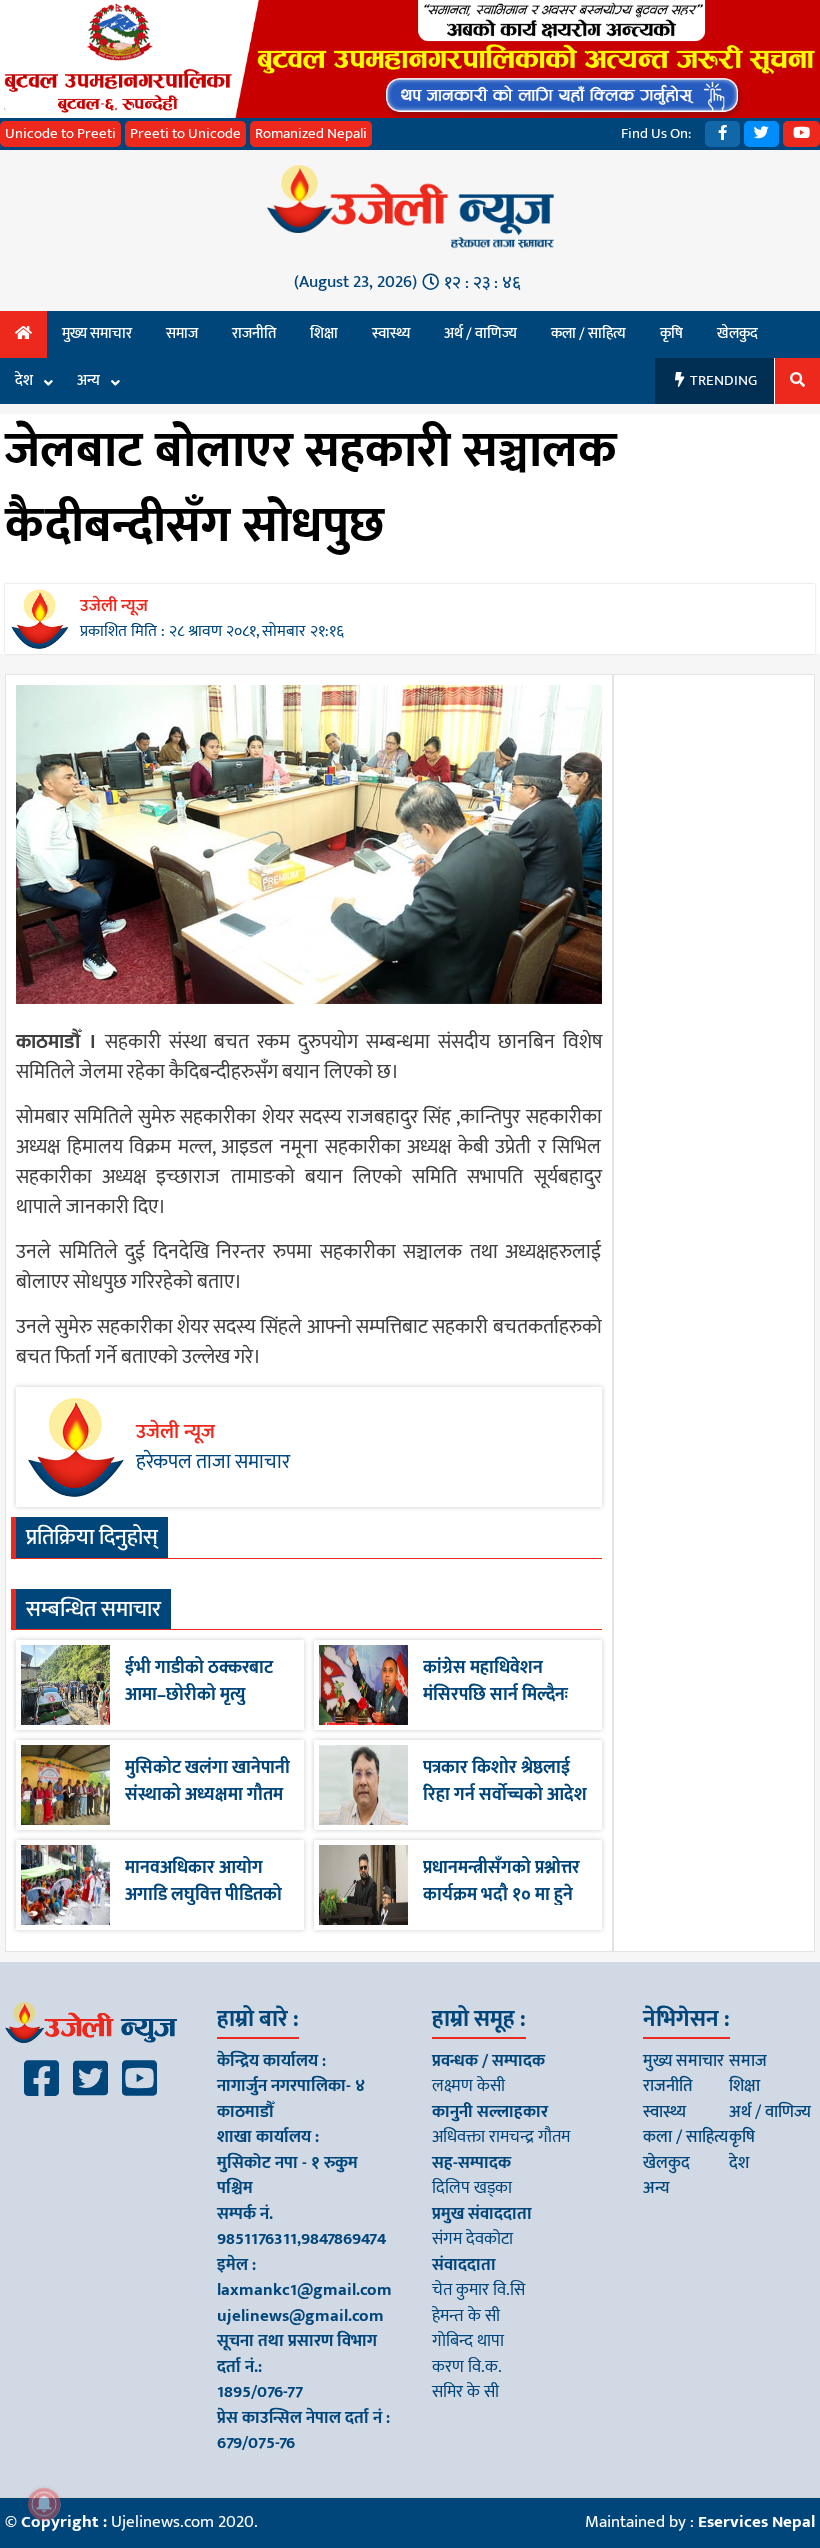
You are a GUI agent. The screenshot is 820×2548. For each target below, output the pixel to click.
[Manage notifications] (44, 2504)
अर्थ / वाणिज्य (480, 333)
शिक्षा (324, 333)
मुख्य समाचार (97, 333)
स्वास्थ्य (391, 333)
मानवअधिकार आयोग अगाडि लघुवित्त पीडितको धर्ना (203, 1895)
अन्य (88, 380)
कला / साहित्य (588, 333)
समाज (182, 333)
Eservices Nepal (756, 2522)
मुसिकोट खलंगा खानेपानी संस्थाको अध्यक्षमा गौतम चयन (207, 1795)
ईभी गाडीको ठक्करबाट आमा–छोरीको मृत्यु (199, 1681)
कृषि (671, 333)
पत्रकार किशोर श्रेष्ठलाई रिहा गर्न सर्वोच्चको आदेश (505, 1781)
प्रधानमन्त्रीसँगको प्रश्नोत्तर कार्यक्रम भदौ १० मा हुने (501, 1881)
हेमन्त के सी (466, 2316)
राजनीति (254, 333)
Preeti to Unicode (185, 133)
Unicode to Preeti (60, 133)
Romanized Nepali (311, 133)
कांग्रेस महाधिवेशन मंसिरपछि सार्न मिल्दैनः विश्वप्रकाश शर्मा (495, 1695)
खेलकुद (737, 333)
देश (24, 380)
